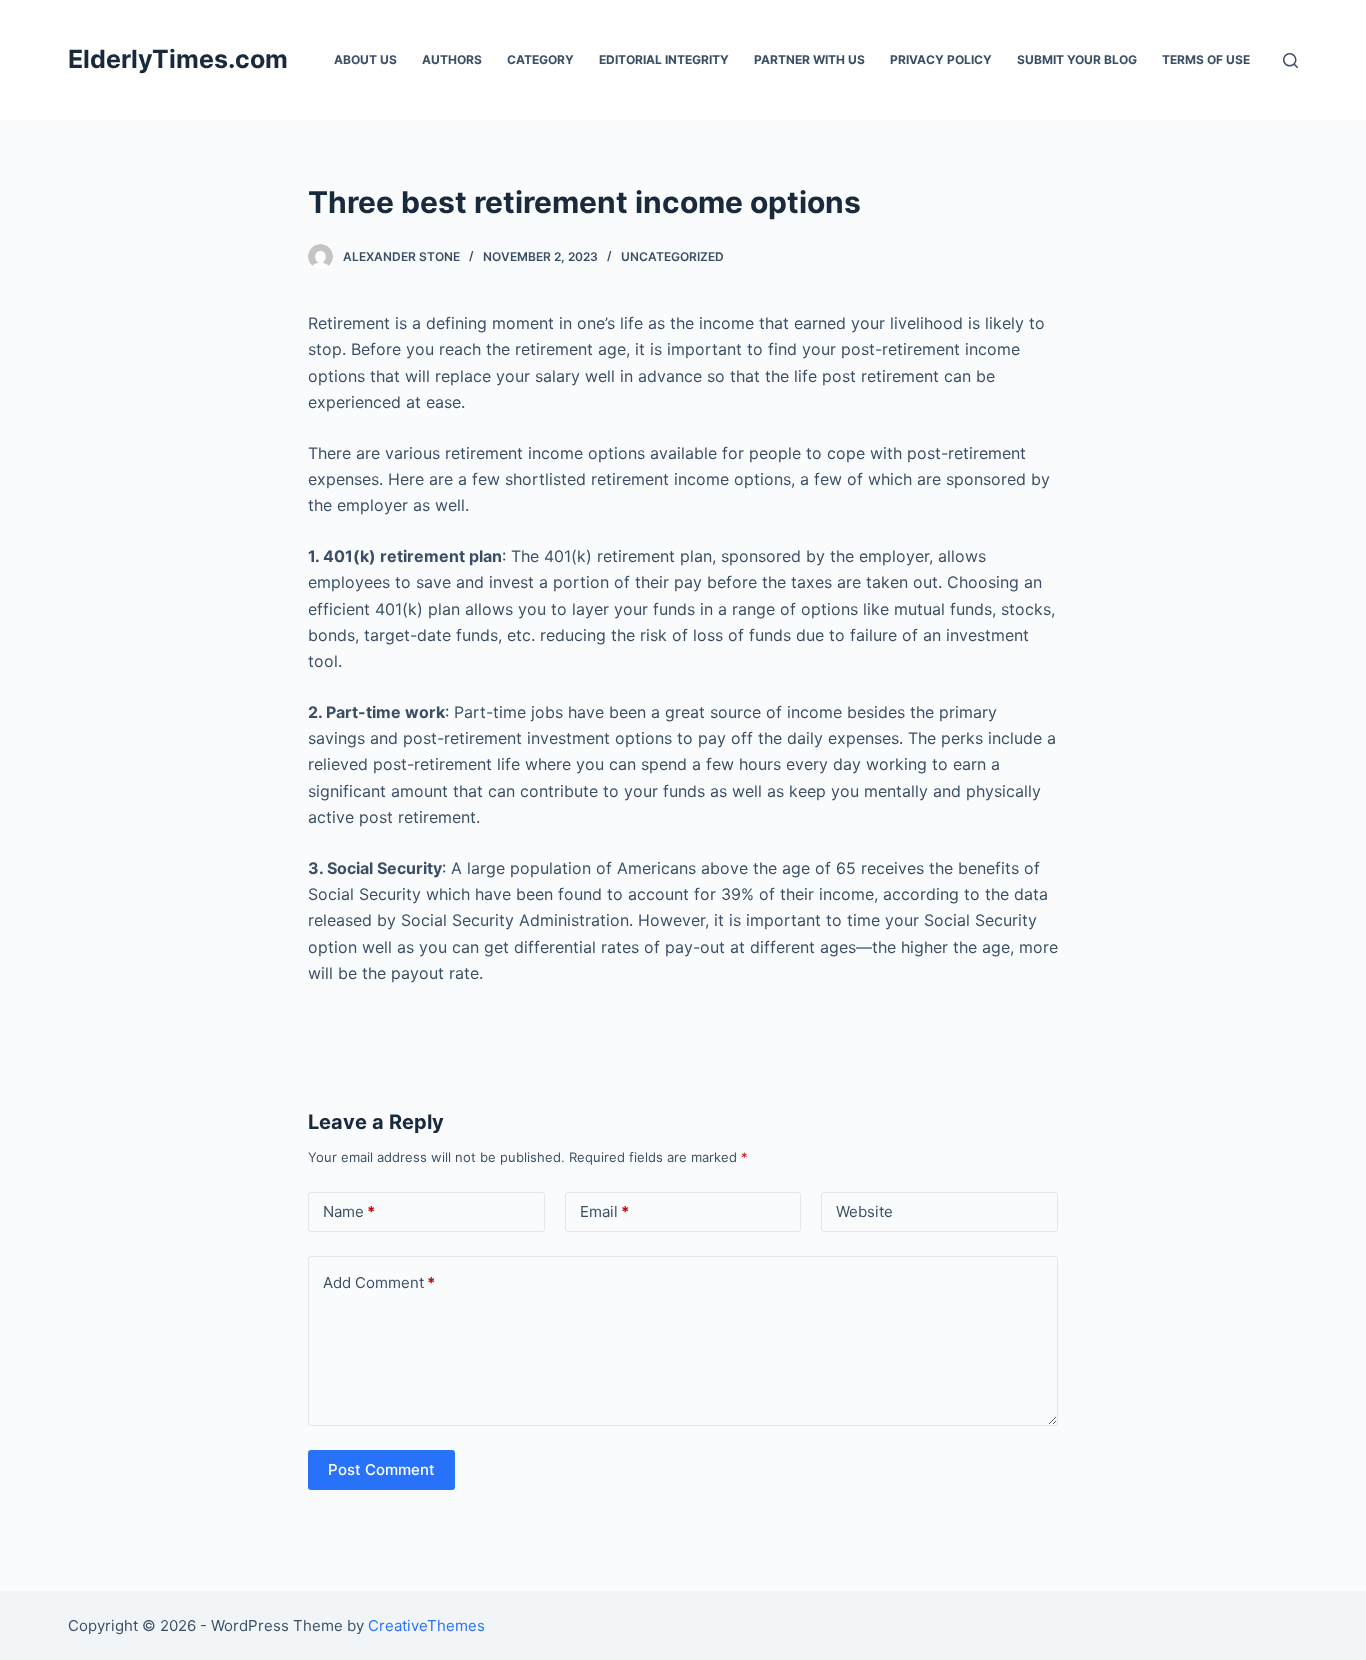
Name (349, 1211)
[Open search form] (1290, 60)
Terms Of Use (1206, 59)
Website (864, 1211)
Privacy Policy (941, 59)
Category (540, 59)
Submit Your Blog (1077, 59)
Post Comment (381, 1469)
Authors (452, 59)
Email (604, 1211)
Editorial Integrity (664, 59)
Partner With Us (809, 59)
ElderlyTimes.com (178, 59)
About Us (365, 59)
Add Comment (379, 1282)
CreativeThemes (426, 1625)
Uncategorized (672, 256)
